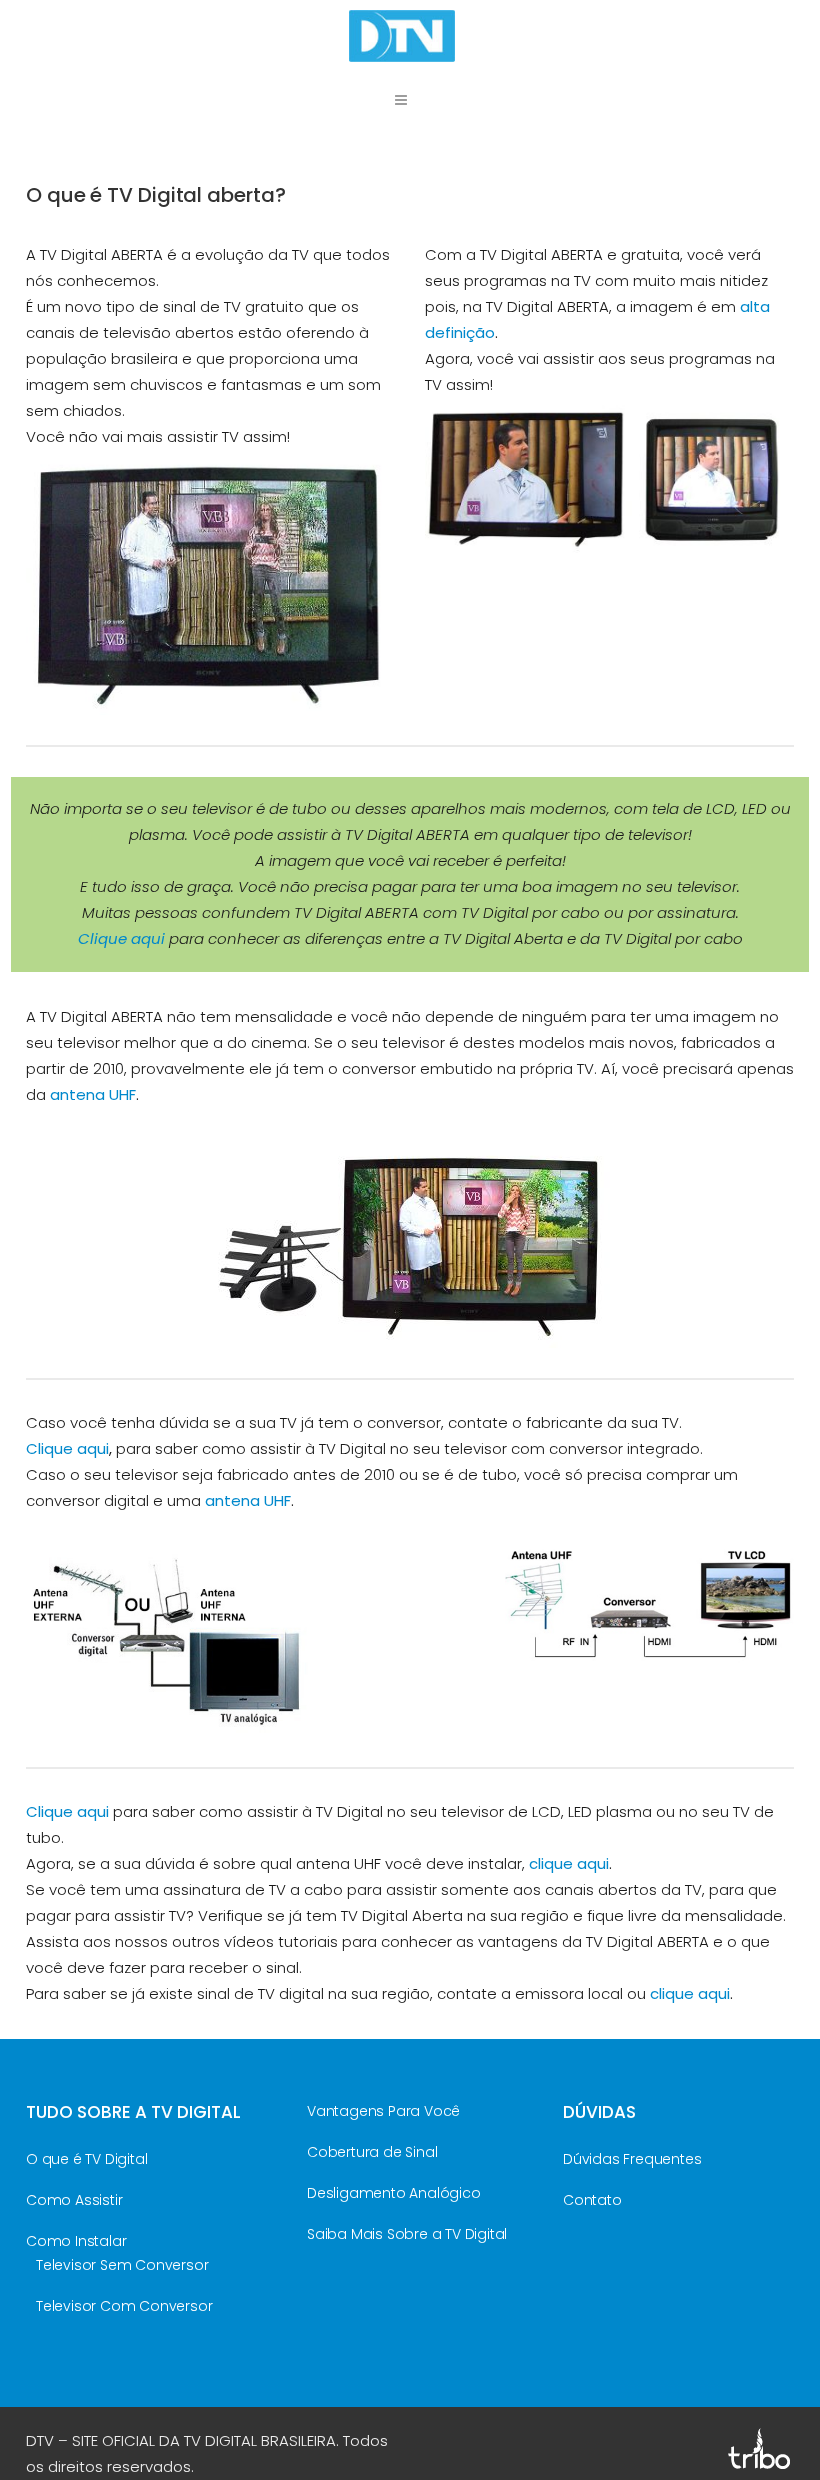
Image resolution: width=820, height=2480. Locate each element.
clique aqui (569, 1863)
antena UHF (93, 1094)
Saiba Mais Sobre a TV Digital (407, 2234)
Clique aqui (121, 938)
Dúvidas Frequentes (632, 2159)
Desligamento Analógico (394, 2193)
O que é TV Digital (86, 2159)
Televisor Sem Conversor (122, 2265)
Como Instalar (76, 2241)
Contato (592, 2200)
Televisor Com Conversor (124, 2306)
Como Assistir (74, 2200)
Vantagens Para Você (383, 2111)
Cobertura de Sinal (372, 2152)
